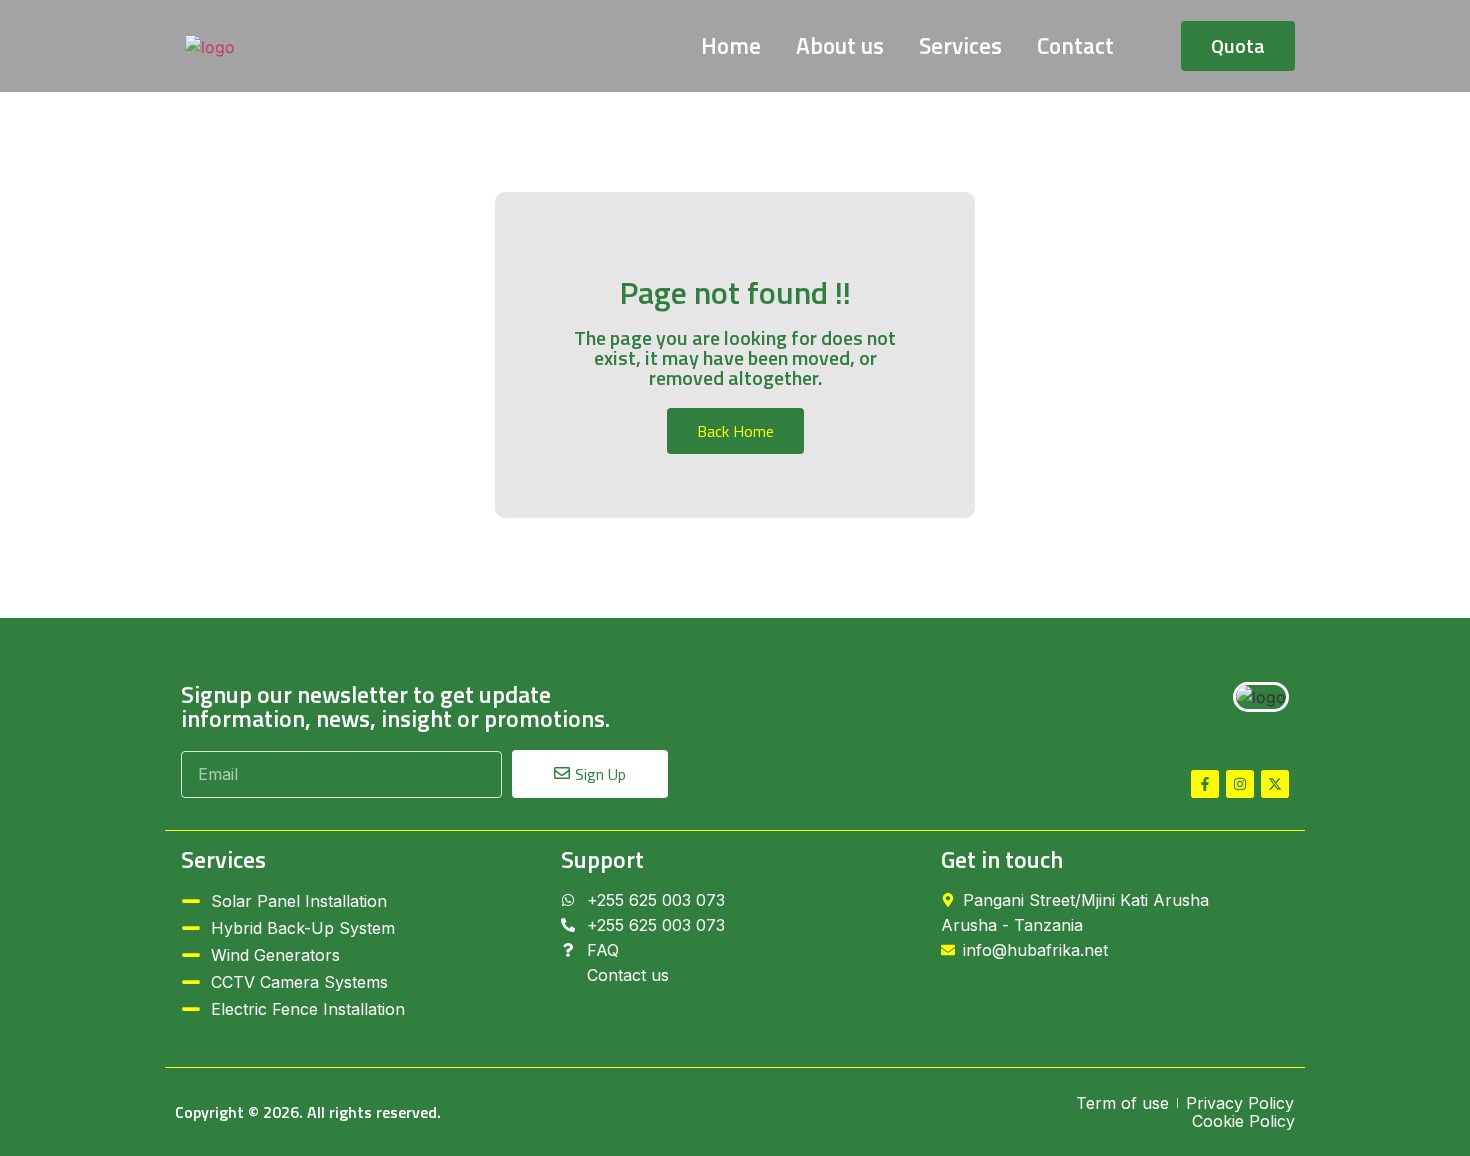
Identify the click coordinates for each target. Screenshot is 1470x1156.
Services (960, 45)
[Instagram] (1240, 784)
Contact (1075, 45)
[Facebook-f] (1205, 784)
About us (840, 45)
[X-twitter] (1275, 784)
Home (731, 45)
